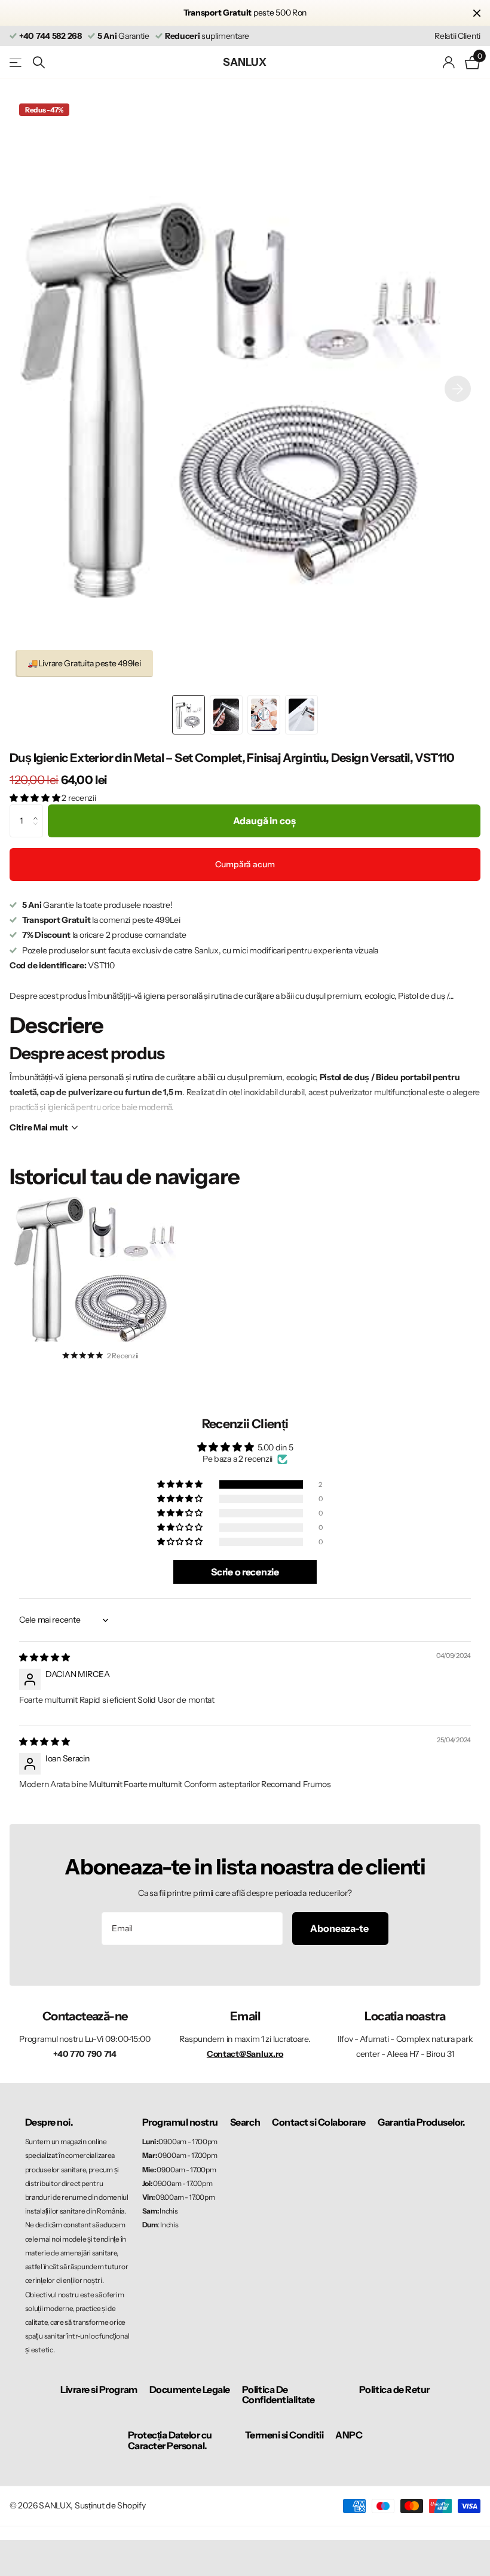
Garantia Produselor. (421, 2122)
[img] (45, 1657)
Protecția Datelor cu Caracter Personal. (170, 2440)
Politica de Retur (394, 2389)
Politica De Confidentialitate (278, 2395)
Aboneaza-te (340, 1928)
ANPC (349, 2435)
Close (477, 13)
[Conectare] (449, 63)
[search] (39, 63)
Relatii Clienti (457, 36)
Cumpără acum (245, 864)
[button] (458, 388)
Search (245, 2122)
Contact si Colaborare (319, 2122)
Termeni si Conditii (284, 2435)
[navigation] (189, 715)
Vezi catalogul (16, 63)
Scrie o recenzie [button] (245, 1572)
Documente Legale (190, 2389)
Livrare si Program (99, 2389)
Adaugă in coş (264, 821)
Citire (39, 1127)
